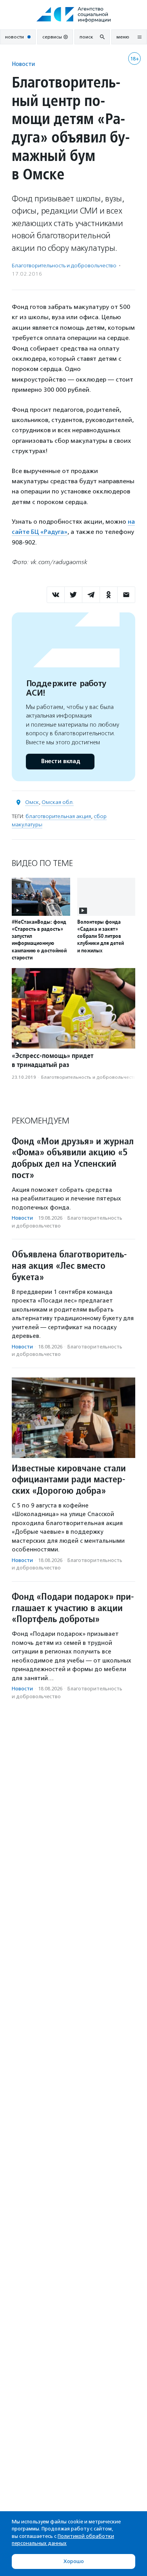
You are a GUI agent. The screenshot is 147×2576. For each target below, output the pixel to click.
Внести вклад (60, 761)
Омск (32, 802)
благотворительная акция (58, 816)
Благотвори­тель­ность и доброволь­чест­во (64, 266)
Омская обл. (58, 802)
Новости (23, 64)
